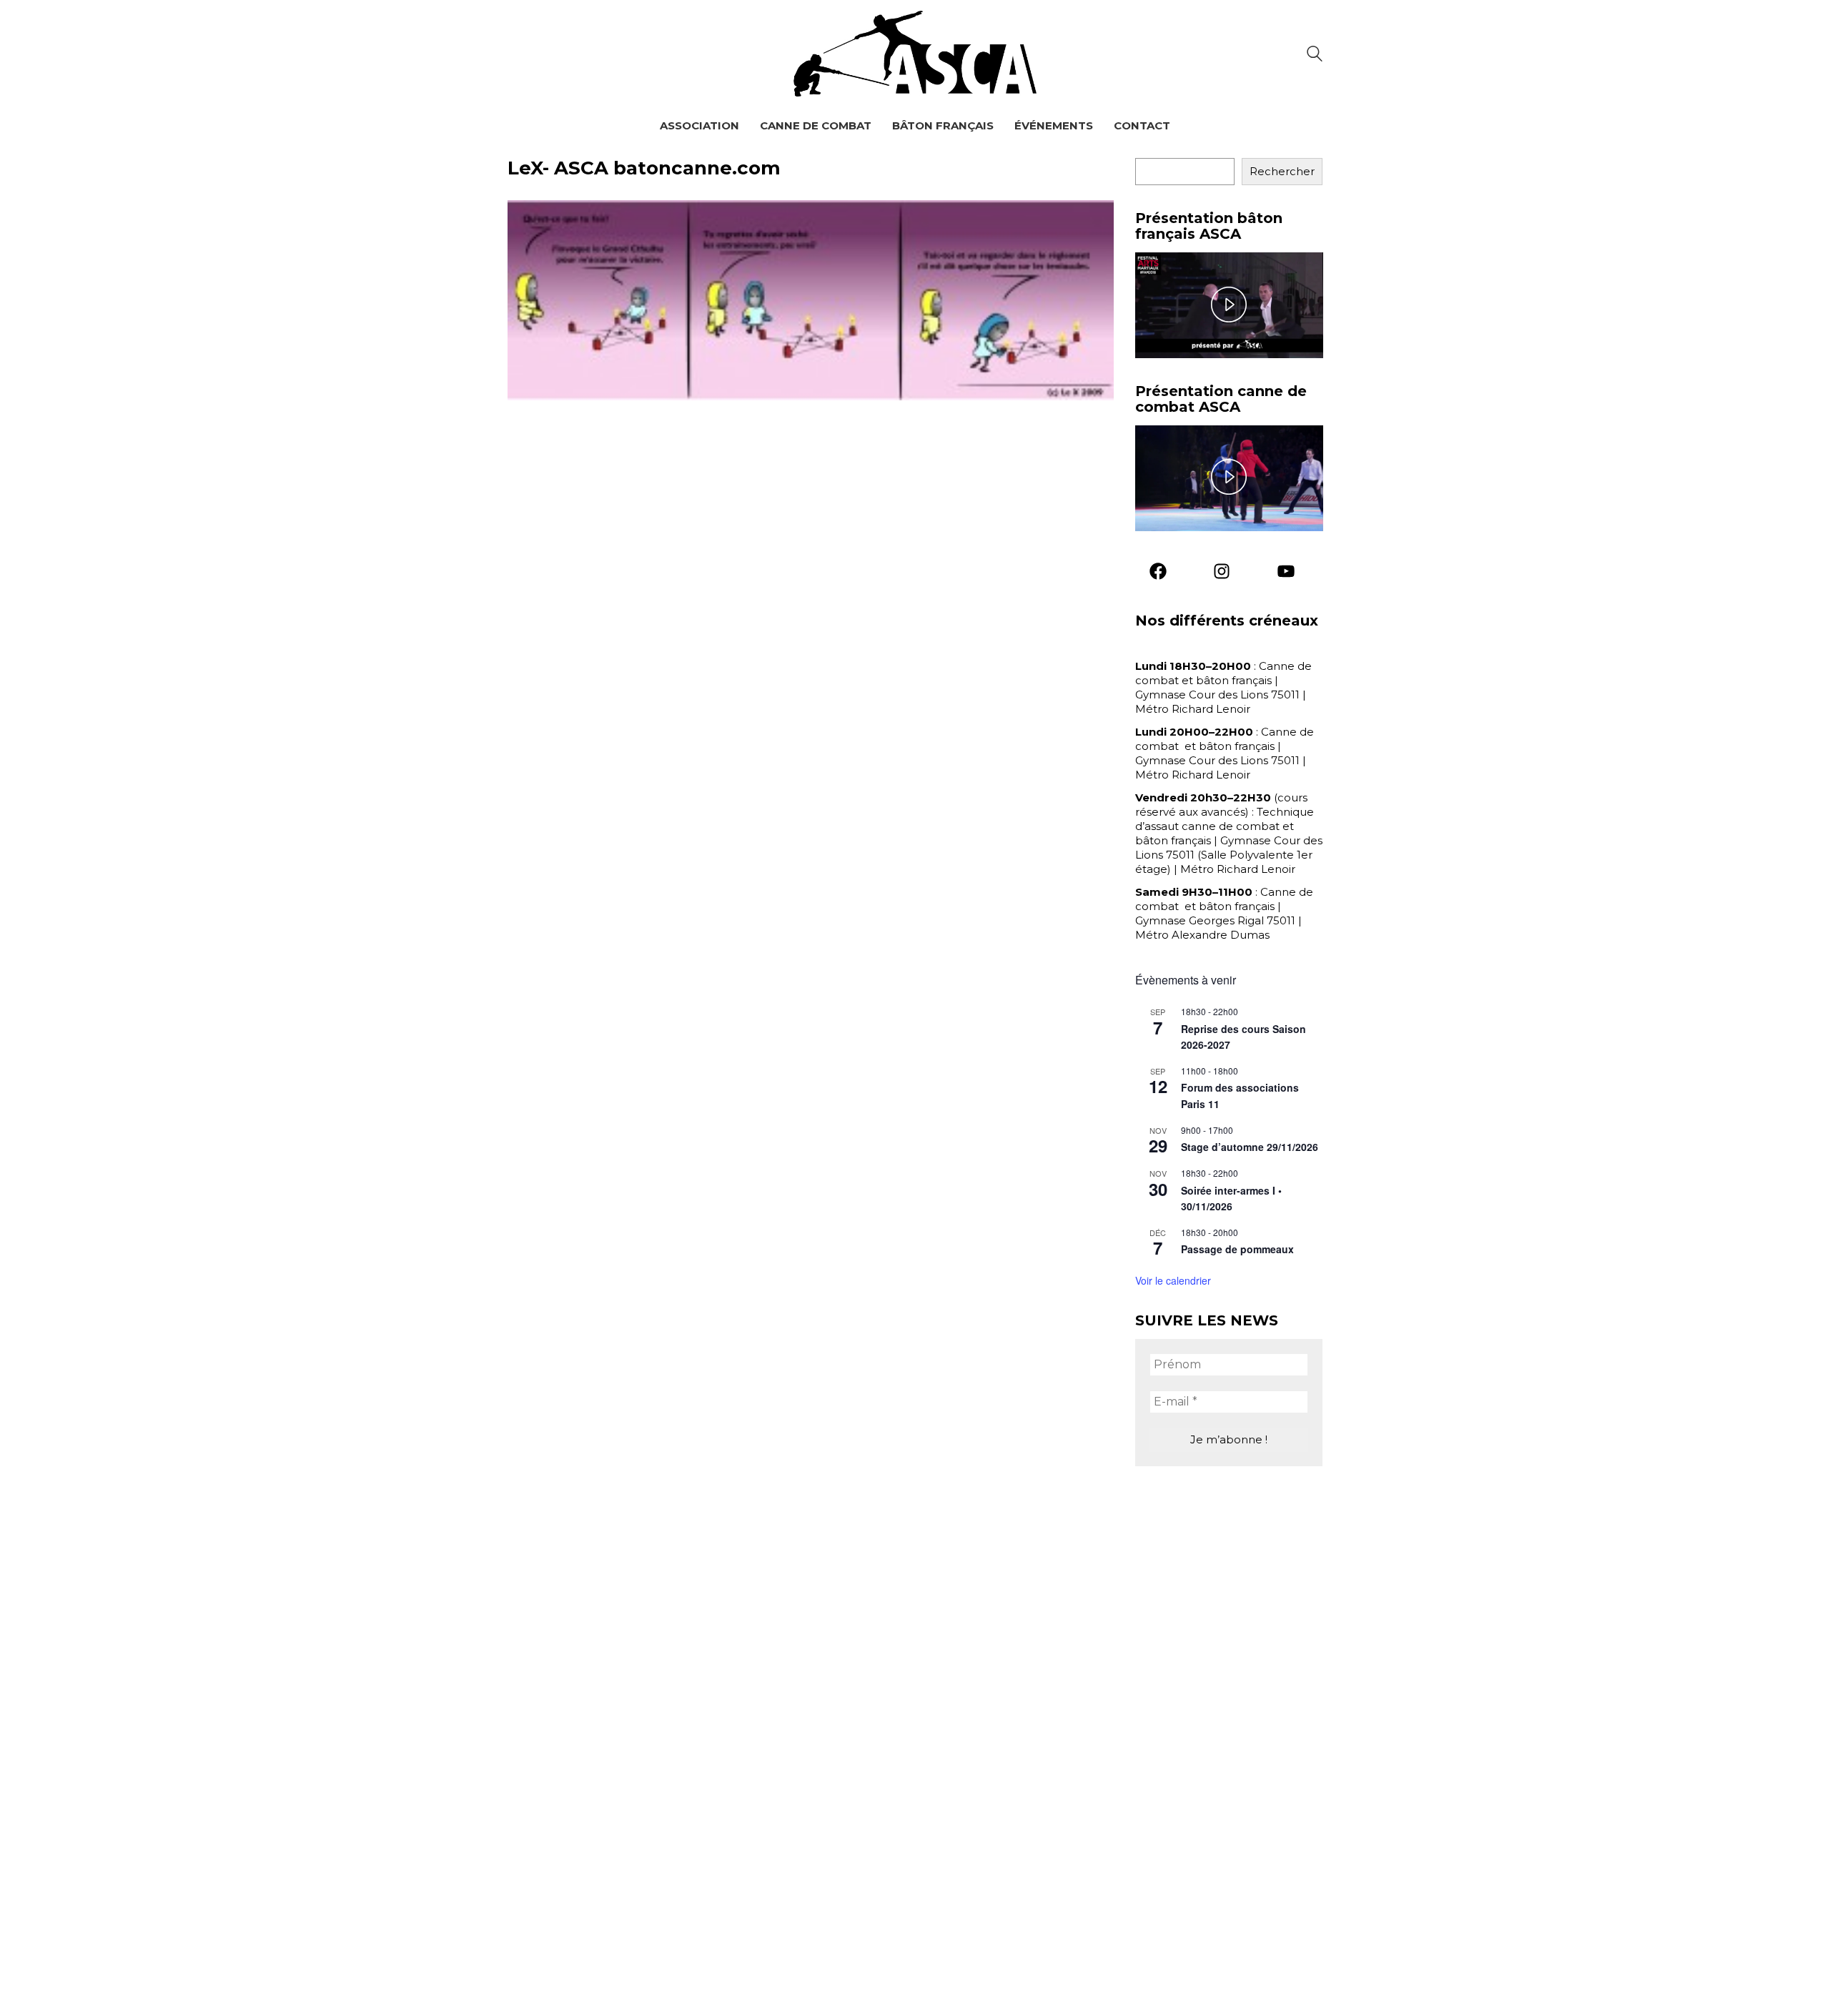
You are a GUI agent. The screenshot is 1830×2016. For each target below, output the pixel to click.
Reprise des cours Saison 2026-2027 (1243, 1037)
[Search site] (1315, 55)
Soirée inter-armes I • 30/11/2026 (1231, 1199)
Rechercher (1282, 171)
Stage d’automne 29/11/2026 (1250, 1147)
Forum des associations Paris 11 (1240, 1096)
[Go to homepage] (915, 54)
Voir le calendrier (1173, 1280)
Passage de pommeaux (1237, 1249)
